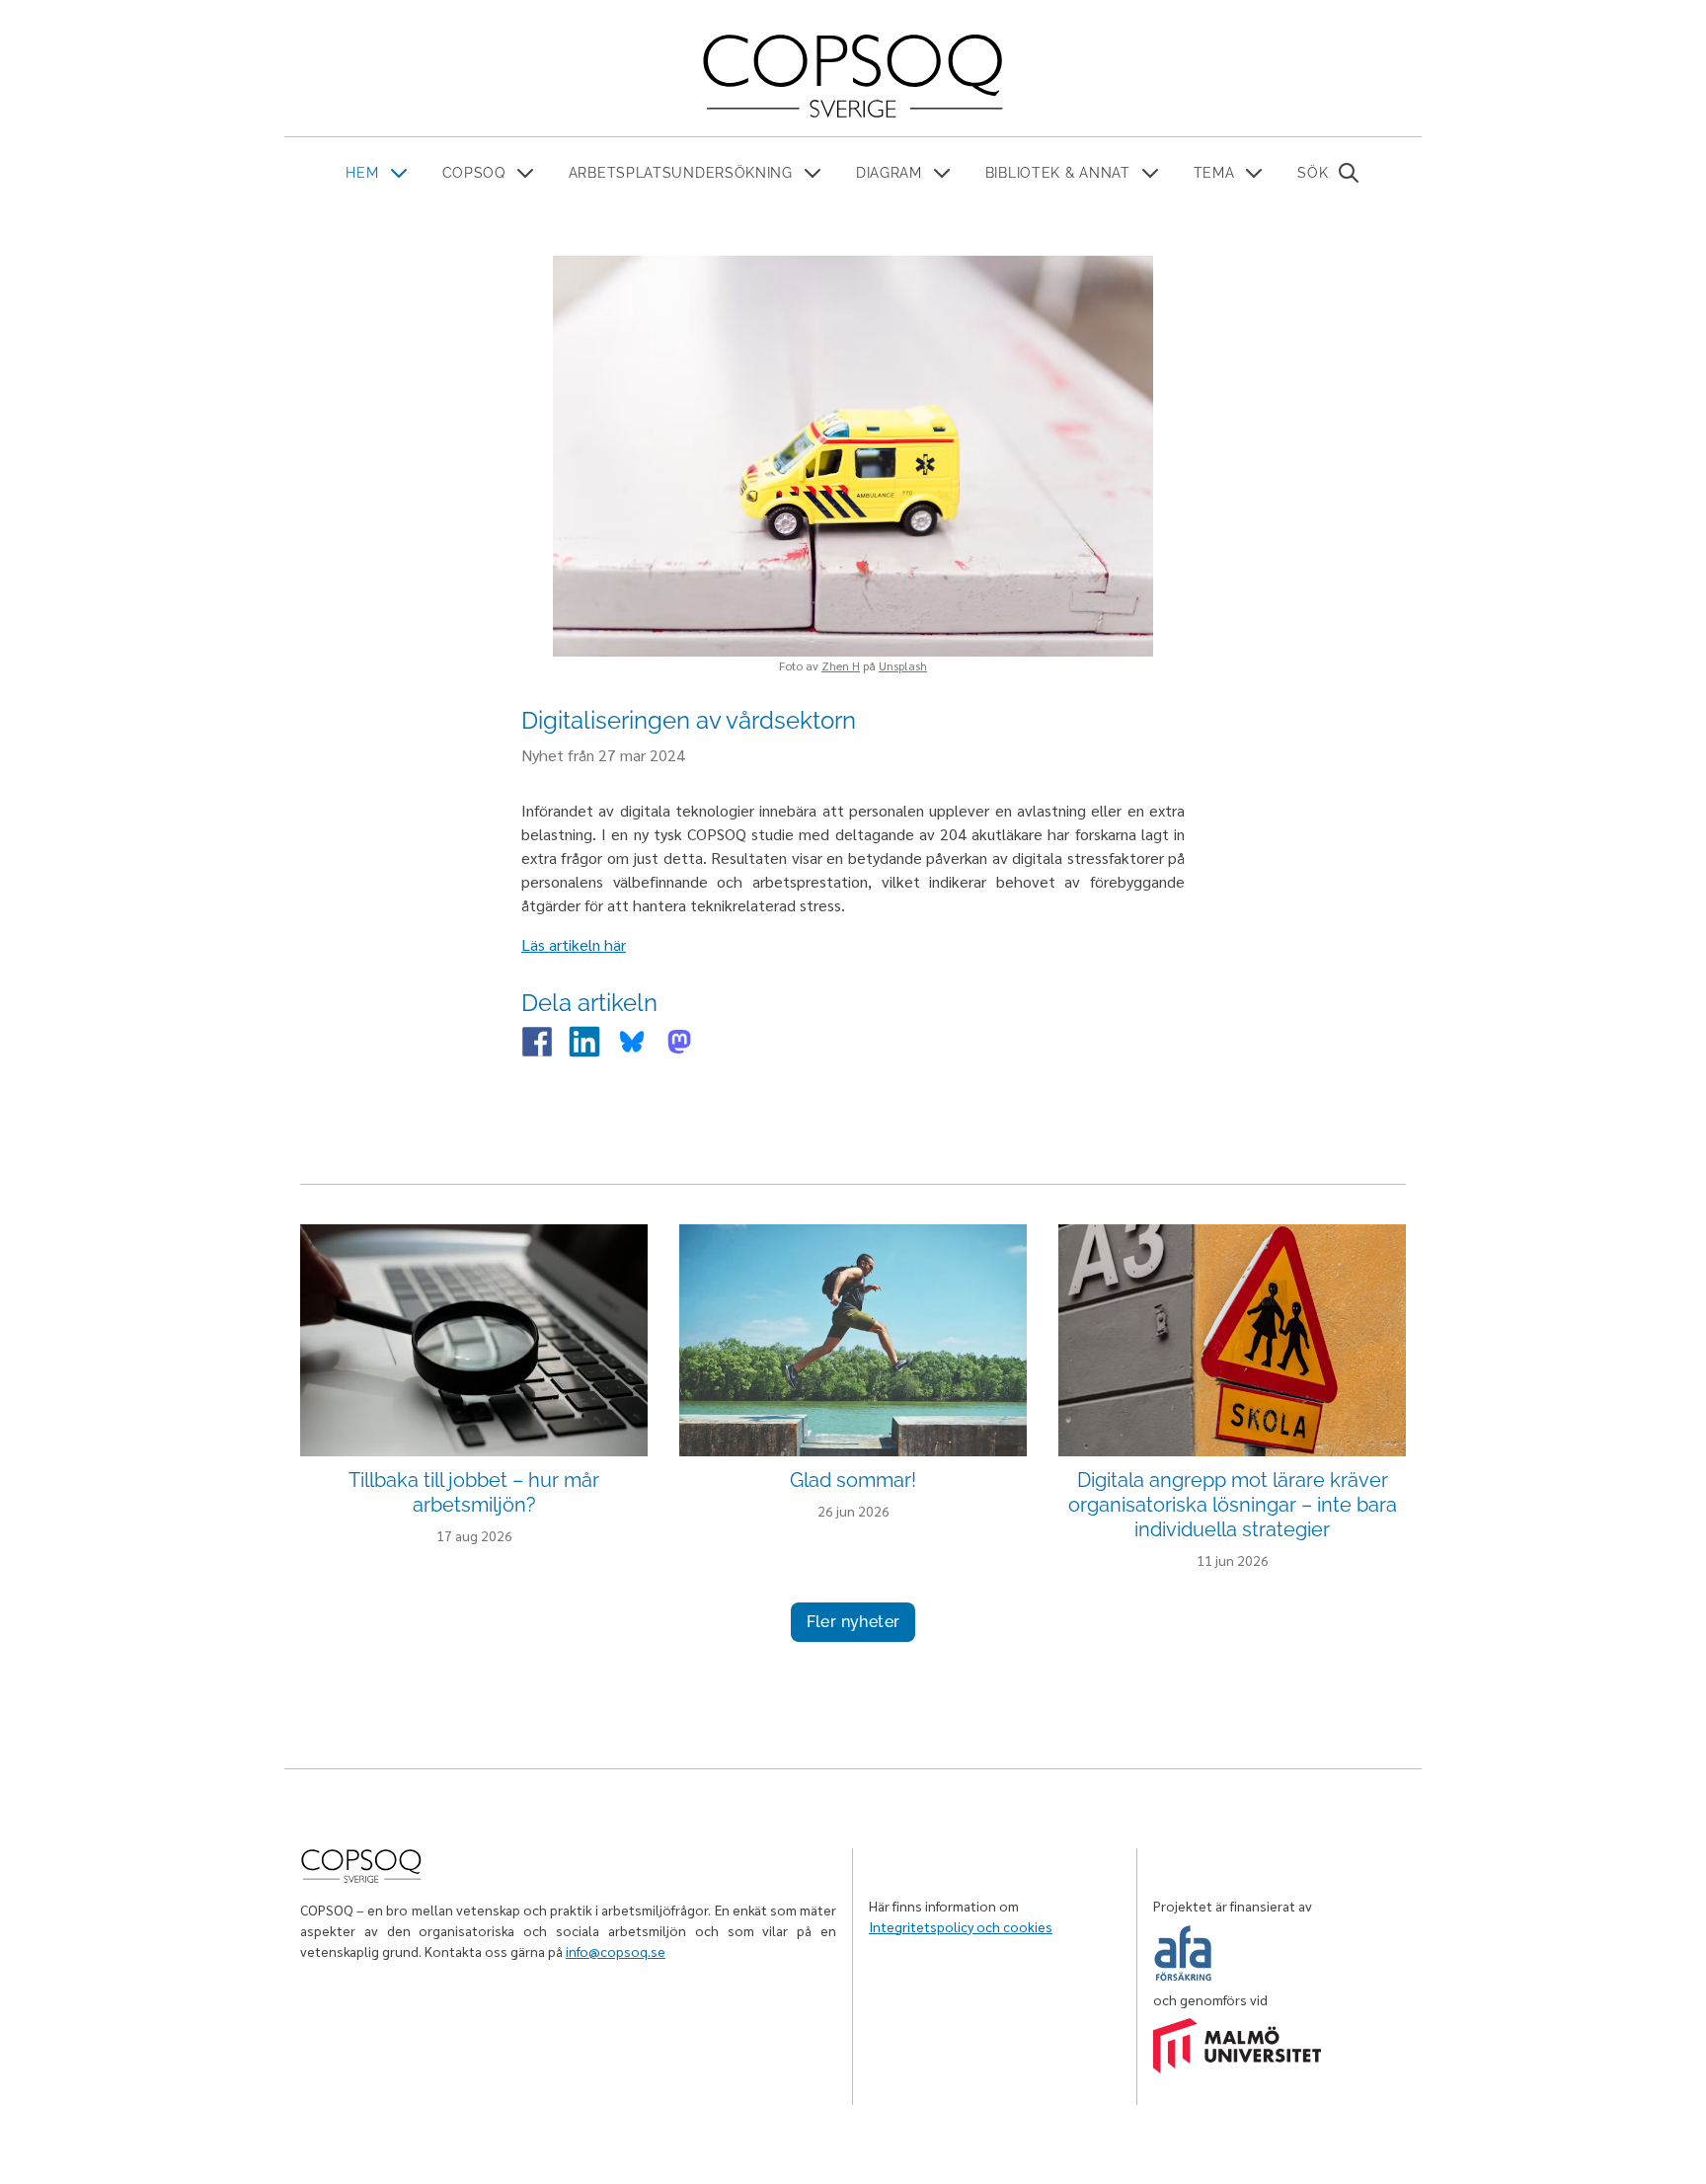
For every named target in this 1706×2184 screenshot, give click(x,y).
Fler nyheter (853, 1622)
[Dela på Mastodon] (679, 1042)
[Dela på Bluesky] (632, 1042)
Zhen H (841, 665)
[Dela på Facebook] (537, 1042)
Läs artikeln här (574, 944)
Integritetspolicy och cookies (961, 1926)
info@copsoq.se (616, 1951)
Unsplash (903, 665)
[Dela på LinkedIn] (584, 1042)
